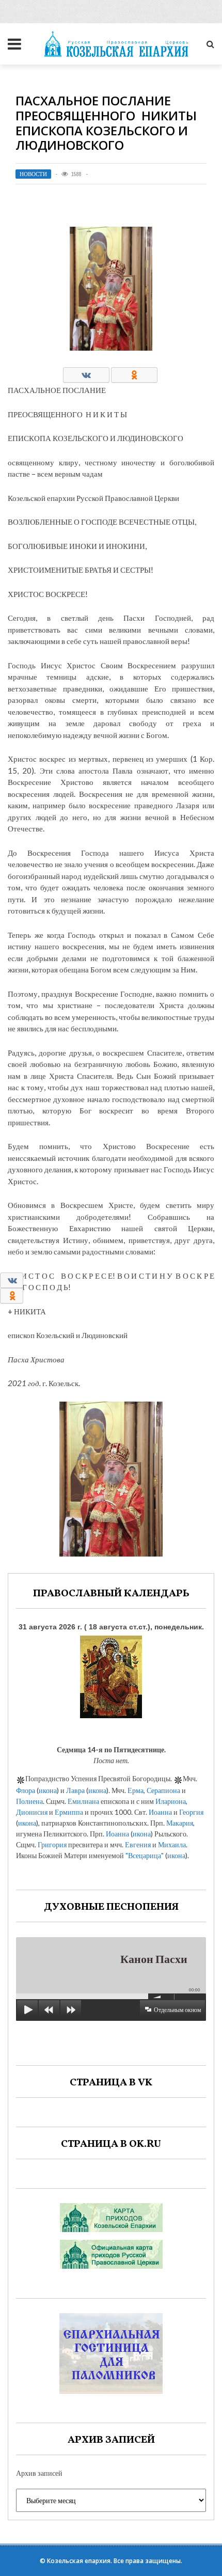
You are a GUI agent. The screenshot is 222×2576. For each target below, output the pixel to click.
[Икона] (111, 1674)
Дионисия (32, 1812)
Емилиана (83, 1801)
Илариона (171, 1801)
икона (48, 1790)
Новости (33, 174)
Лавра (75, 1790)
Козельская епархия (79, 2561)
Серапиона (163, 1790)
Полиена (29, 1801)
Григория (52, 1844)
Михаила (172, 1844)
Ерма (136, 1790)
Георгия (191, 1812)
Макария (180, 1823)
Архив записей (39, 2473)
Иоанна (160, 1812)
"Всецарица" (145, 1855)
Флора (26, 1790)
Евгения (138, 1844)
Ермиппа (69, 1812)
